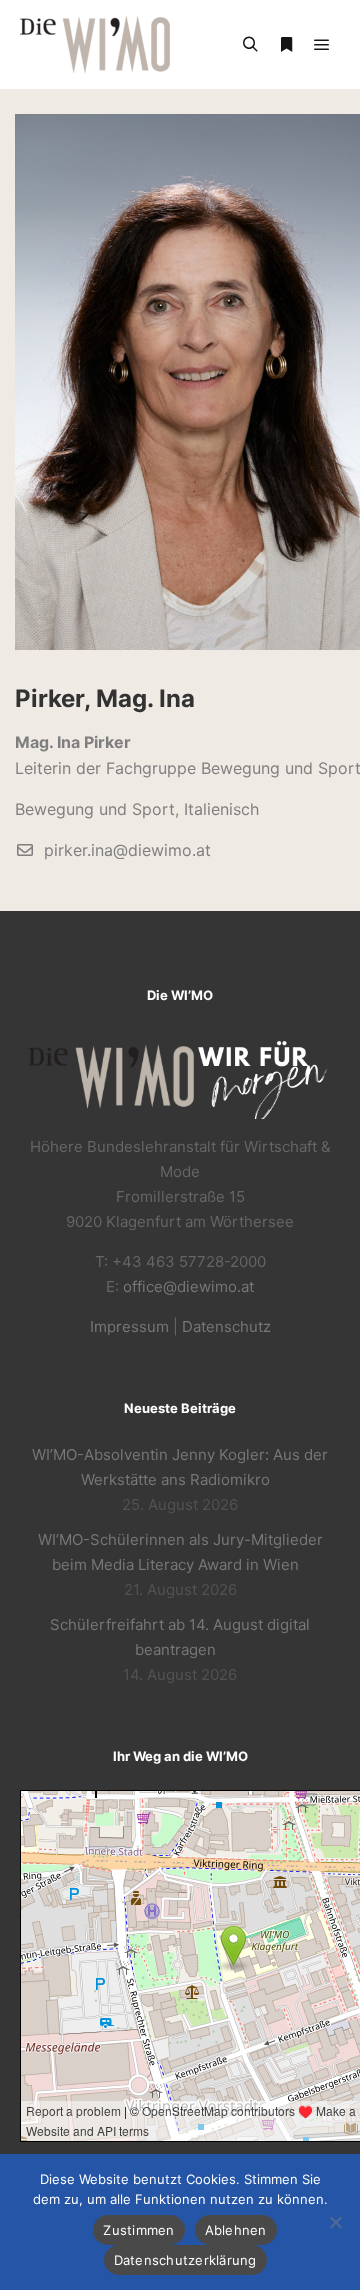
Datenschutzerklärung (185, 2260)
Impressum (129, 1326)
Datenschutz (226, 1326)
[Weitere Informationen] (286, 45)
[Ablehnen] (335, 2222)
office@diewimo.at (188, 1286)
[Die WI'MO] (95, 44)
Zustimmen (138, 2230)
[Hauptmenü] (322, 45)
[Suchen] (250, 45)
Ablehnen (236, 2230)
